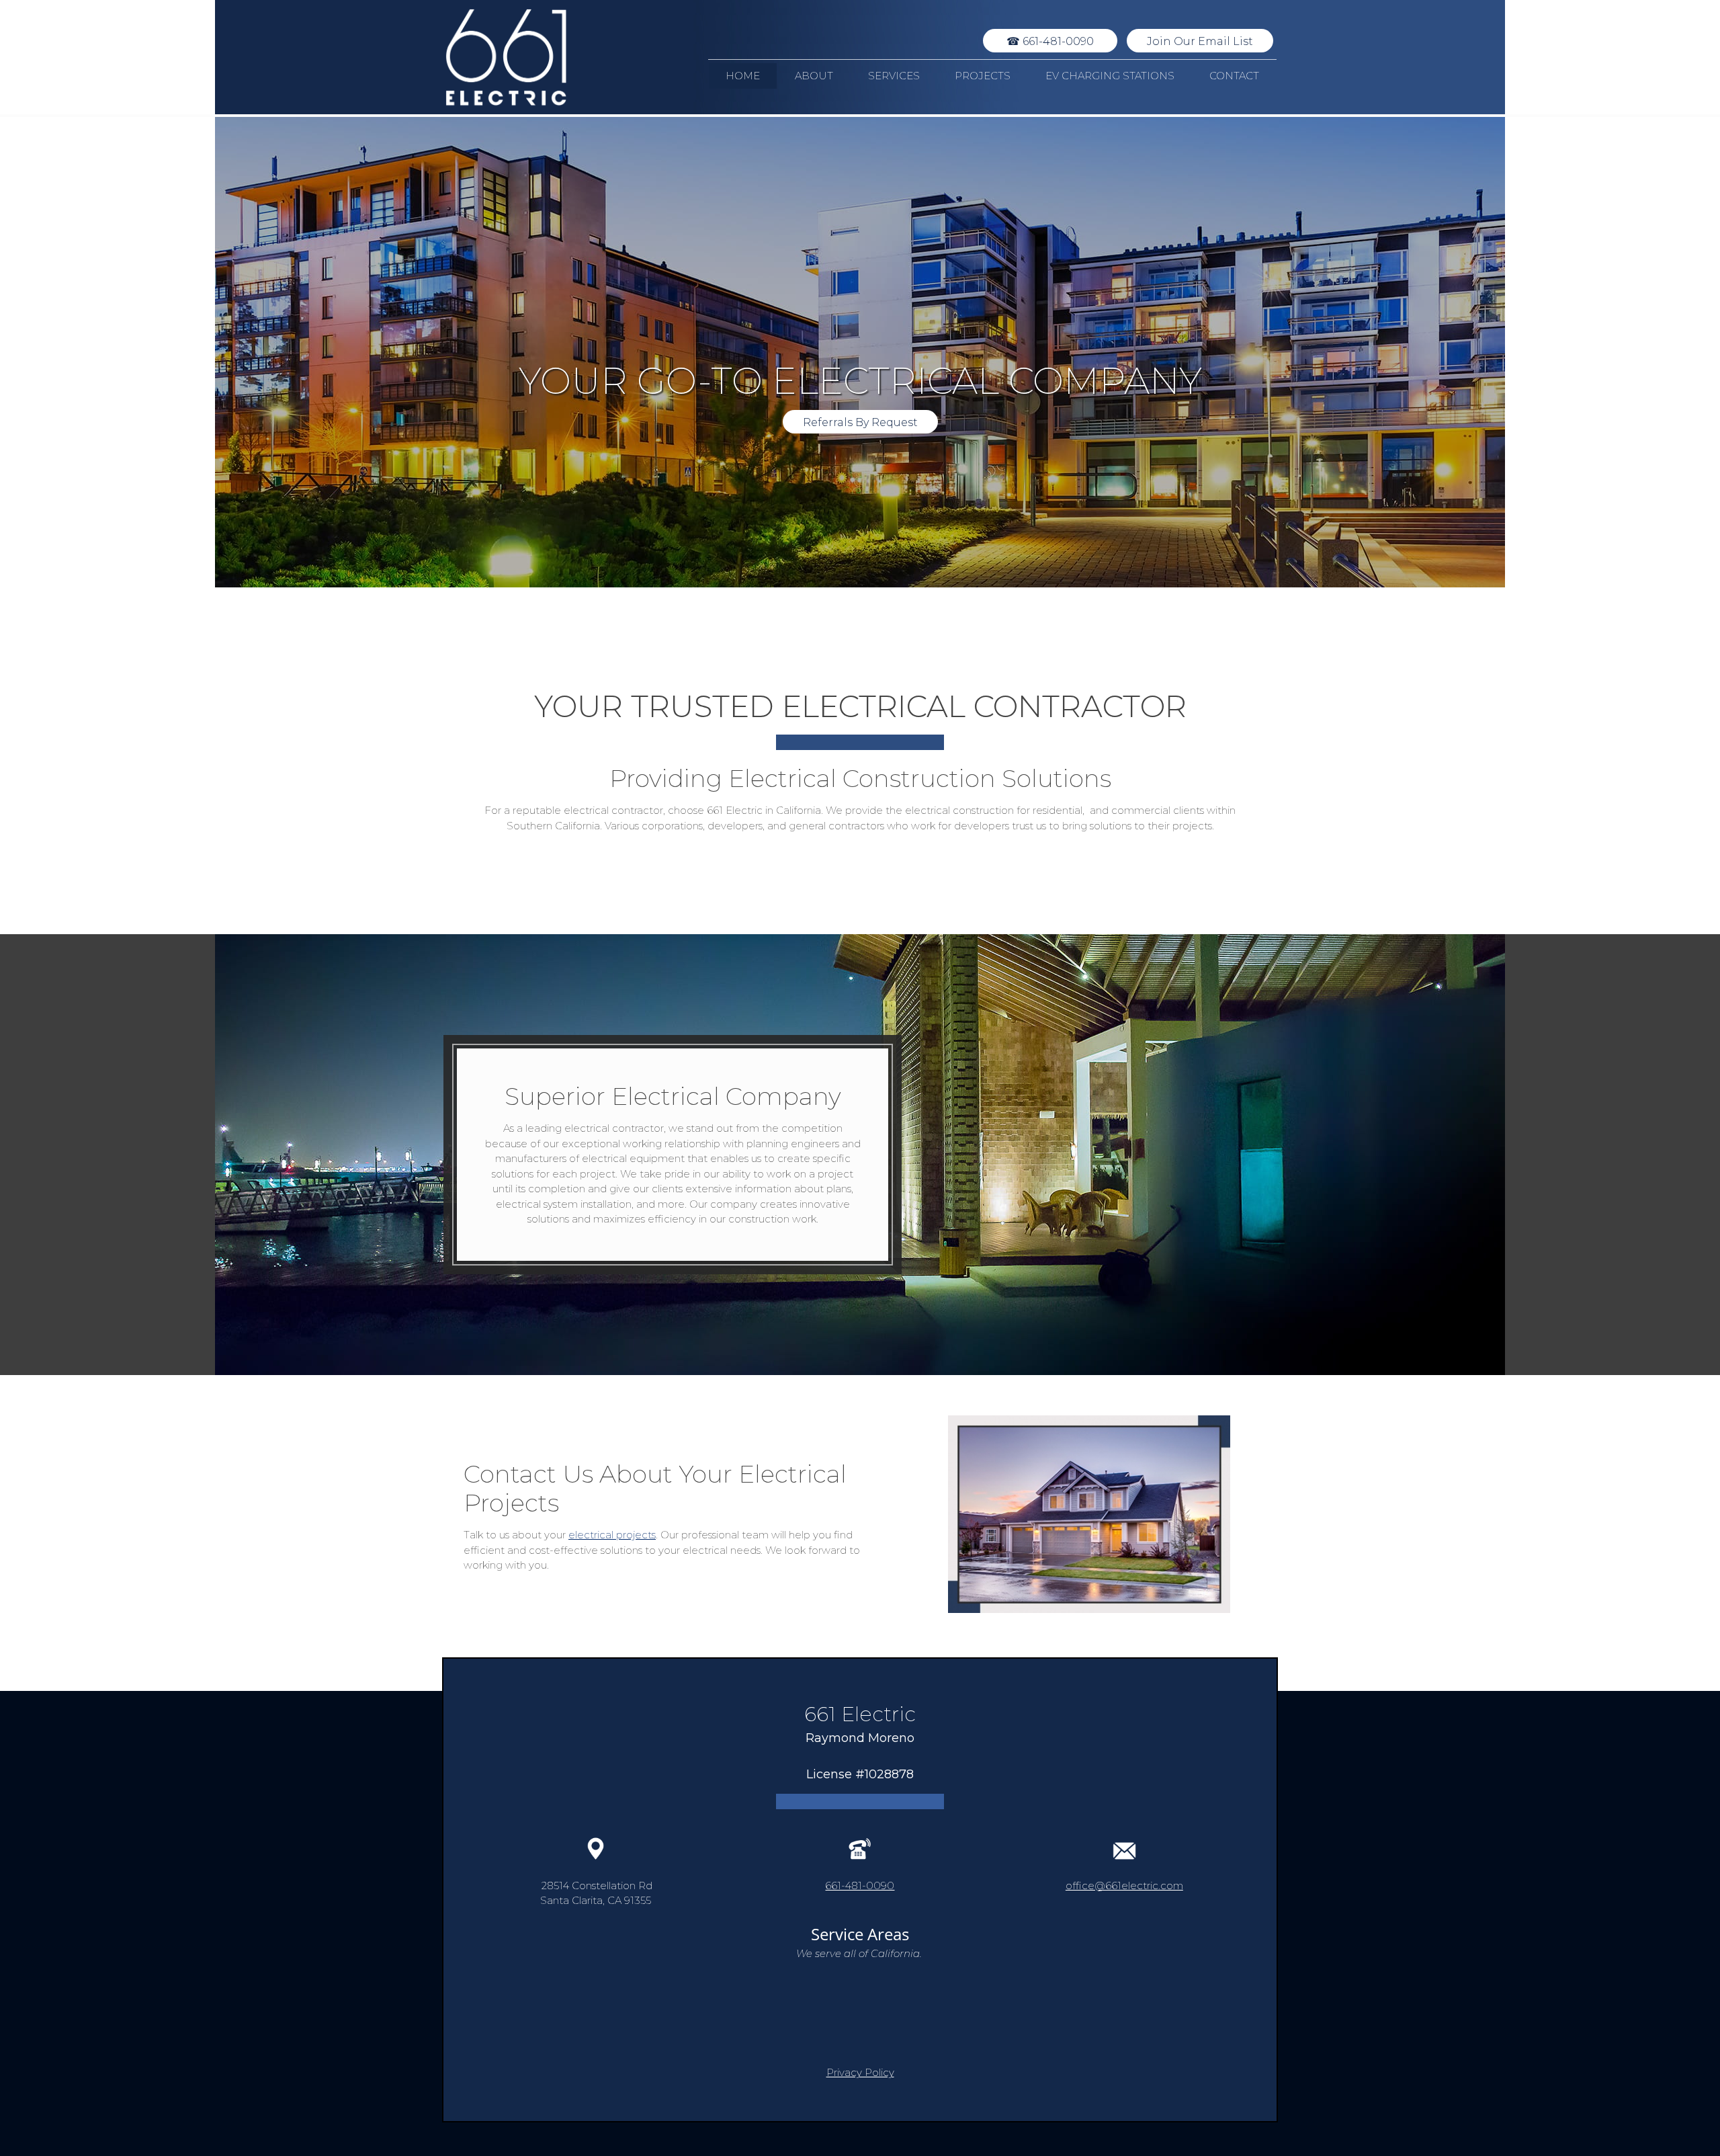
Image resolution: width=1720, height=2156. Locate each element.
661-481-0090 (860, 1885)
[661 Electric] (506, 57)
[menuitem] (743, 76)
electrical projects (612, 1535)
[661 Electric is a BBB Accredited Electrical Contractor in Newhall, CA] (860, 2014)
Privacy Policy (860, 2072)
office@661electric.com (1124, 1885)
